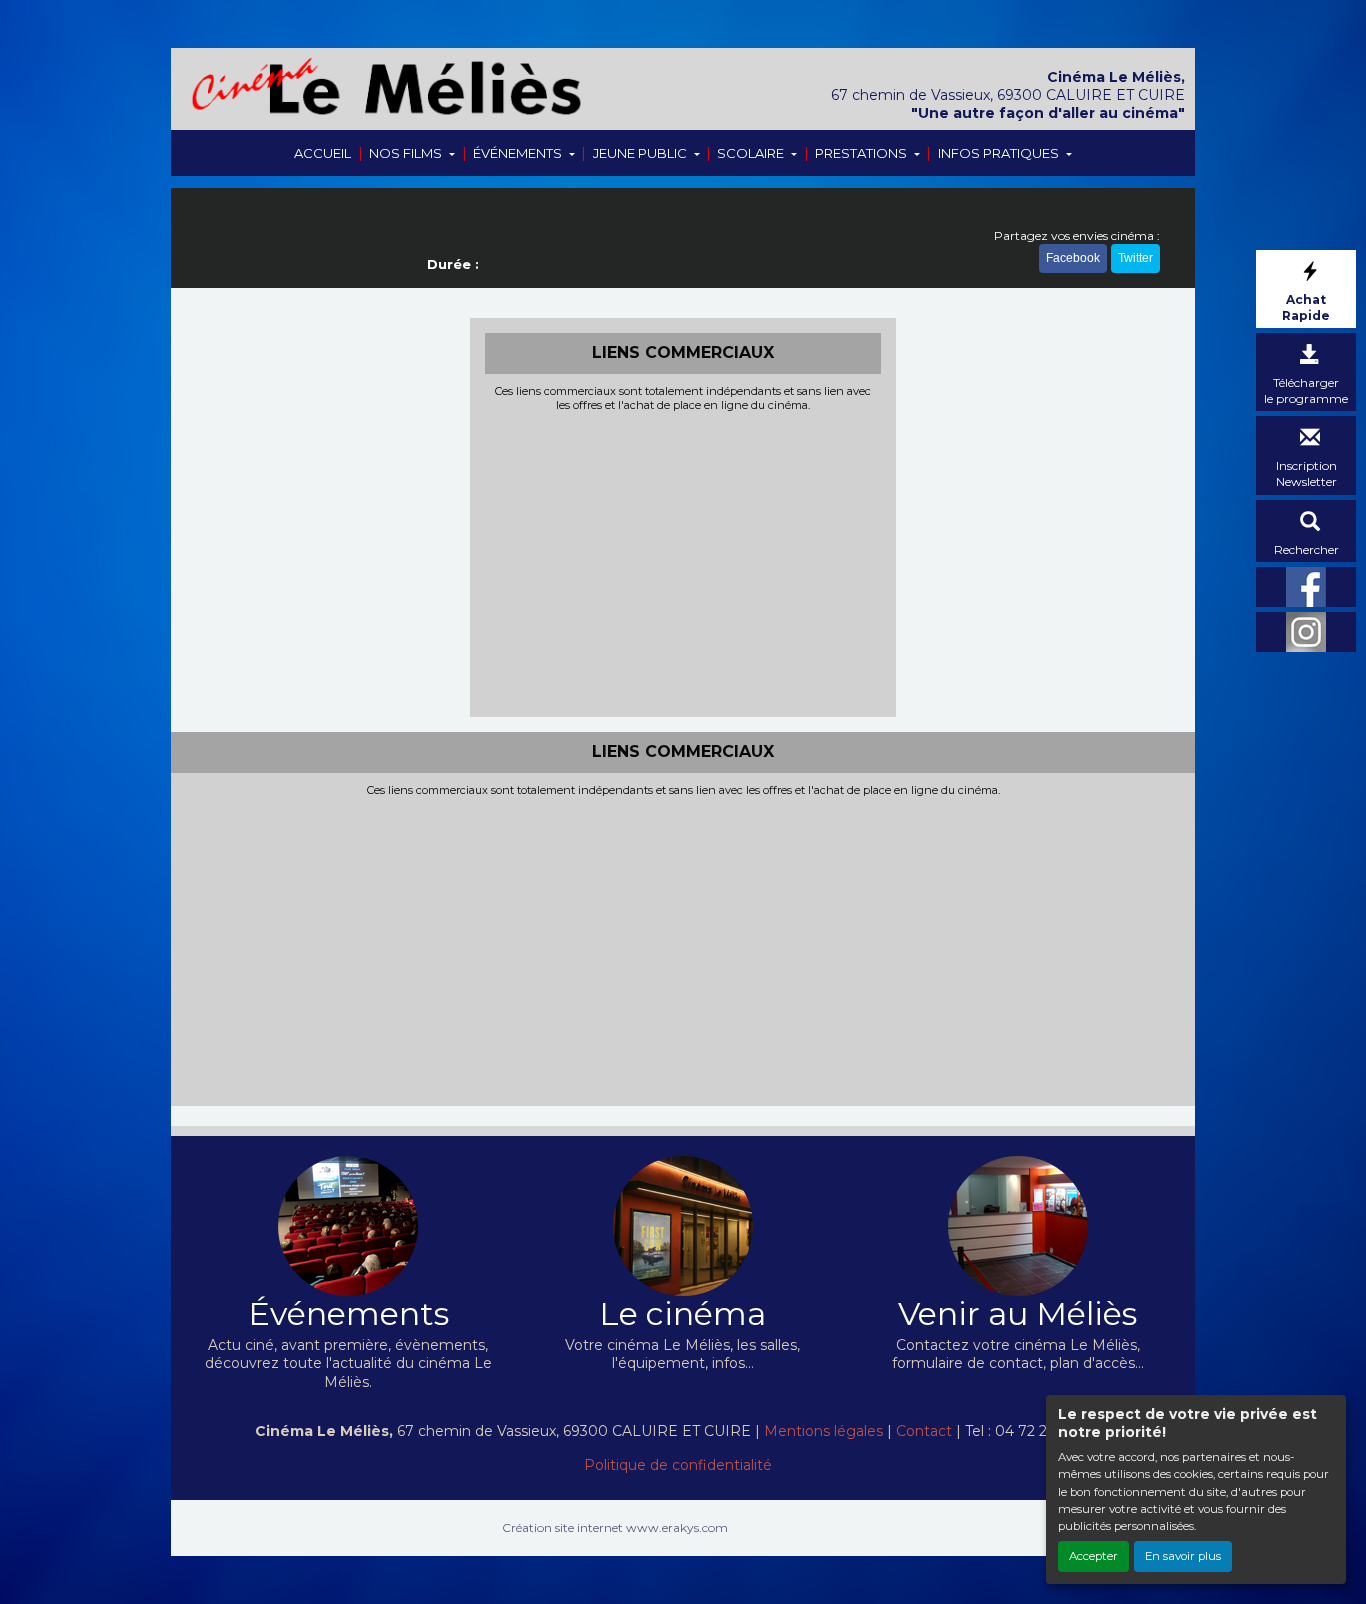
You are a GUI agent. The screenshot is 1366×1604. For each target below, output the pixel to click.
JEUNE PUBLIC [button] (641, 153)
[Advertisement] (683, 562)
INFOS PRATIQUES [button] (1000, 153)
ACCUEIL (322, 153)
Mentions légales (823, 1431)
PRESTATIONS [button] (862, 153)
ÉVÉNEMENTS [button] (519, 153)
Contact (924, 1431)
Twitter (1135, 258)
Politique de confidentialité (678, 1465)
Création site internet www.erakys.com (615, 1527)
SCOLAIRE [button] (752, 153)
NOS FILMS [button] (407, 153)
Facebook (1073, 258)
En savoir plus (1183, 1556)
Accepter (1093, 1556)
